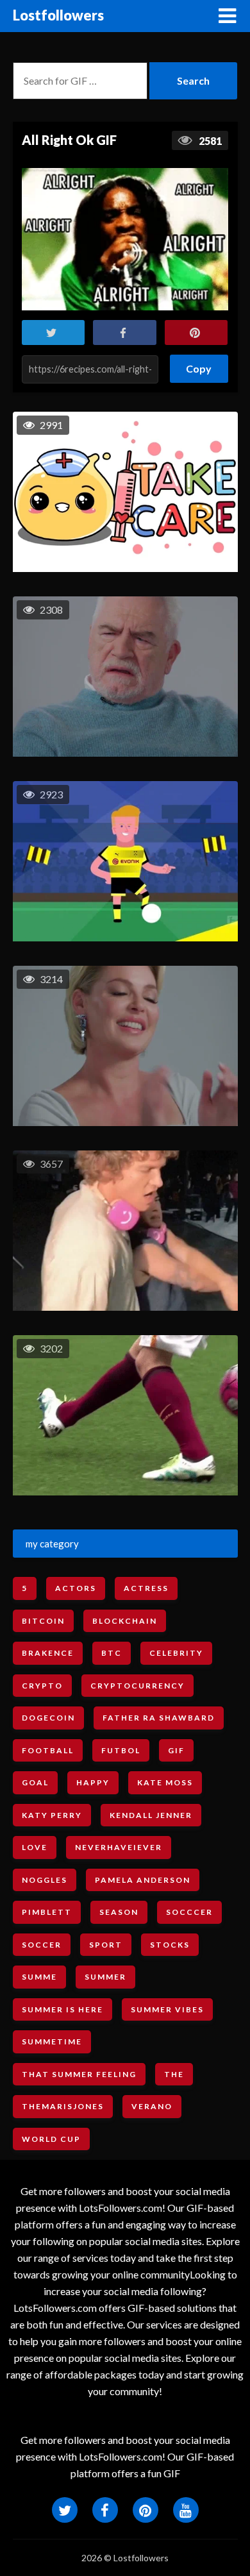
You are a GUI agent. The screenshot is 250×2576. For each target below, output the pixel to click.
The (174, 2074)
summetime (52, 2041)
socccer (189, 1912)
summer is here (63, 2009)
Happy (93, 1782)
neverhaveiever (119, 1847)
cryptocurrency (137, 1686)
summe (39, 1977)
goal (35, 1782)
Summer (105, 1977)
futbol (121, 1750)
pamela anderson (143, 1880)
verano (152, 2106)
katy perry (52, 1815)
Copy (199, 365)
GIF (176, 1750)
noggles (45, 1880)
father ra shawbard (159, 1718)
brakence (48, 1653)
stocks (170, 1945)
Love (35, 1847)
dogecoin (48, 1718)
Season (119, 1912)
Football (48, 1750)
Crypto (42, 1686)
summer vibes (167, 2009)
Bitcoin (43, 1621)
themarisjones (63, 2106)
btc (112, 1653)
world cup (51, 2139)
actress (146, 1588)
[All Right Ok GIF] (125, 239)
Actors (76, 1588)
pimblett (47, 1912)
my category (52, 1544)
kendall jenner (151, 1815)
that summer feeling (79, 2074)
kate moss (165, 1782)
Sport (106, 1945)
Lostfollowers (58, 15)
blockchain (125, 1621)
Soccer (42, 1945)
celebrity (176, 1653)
